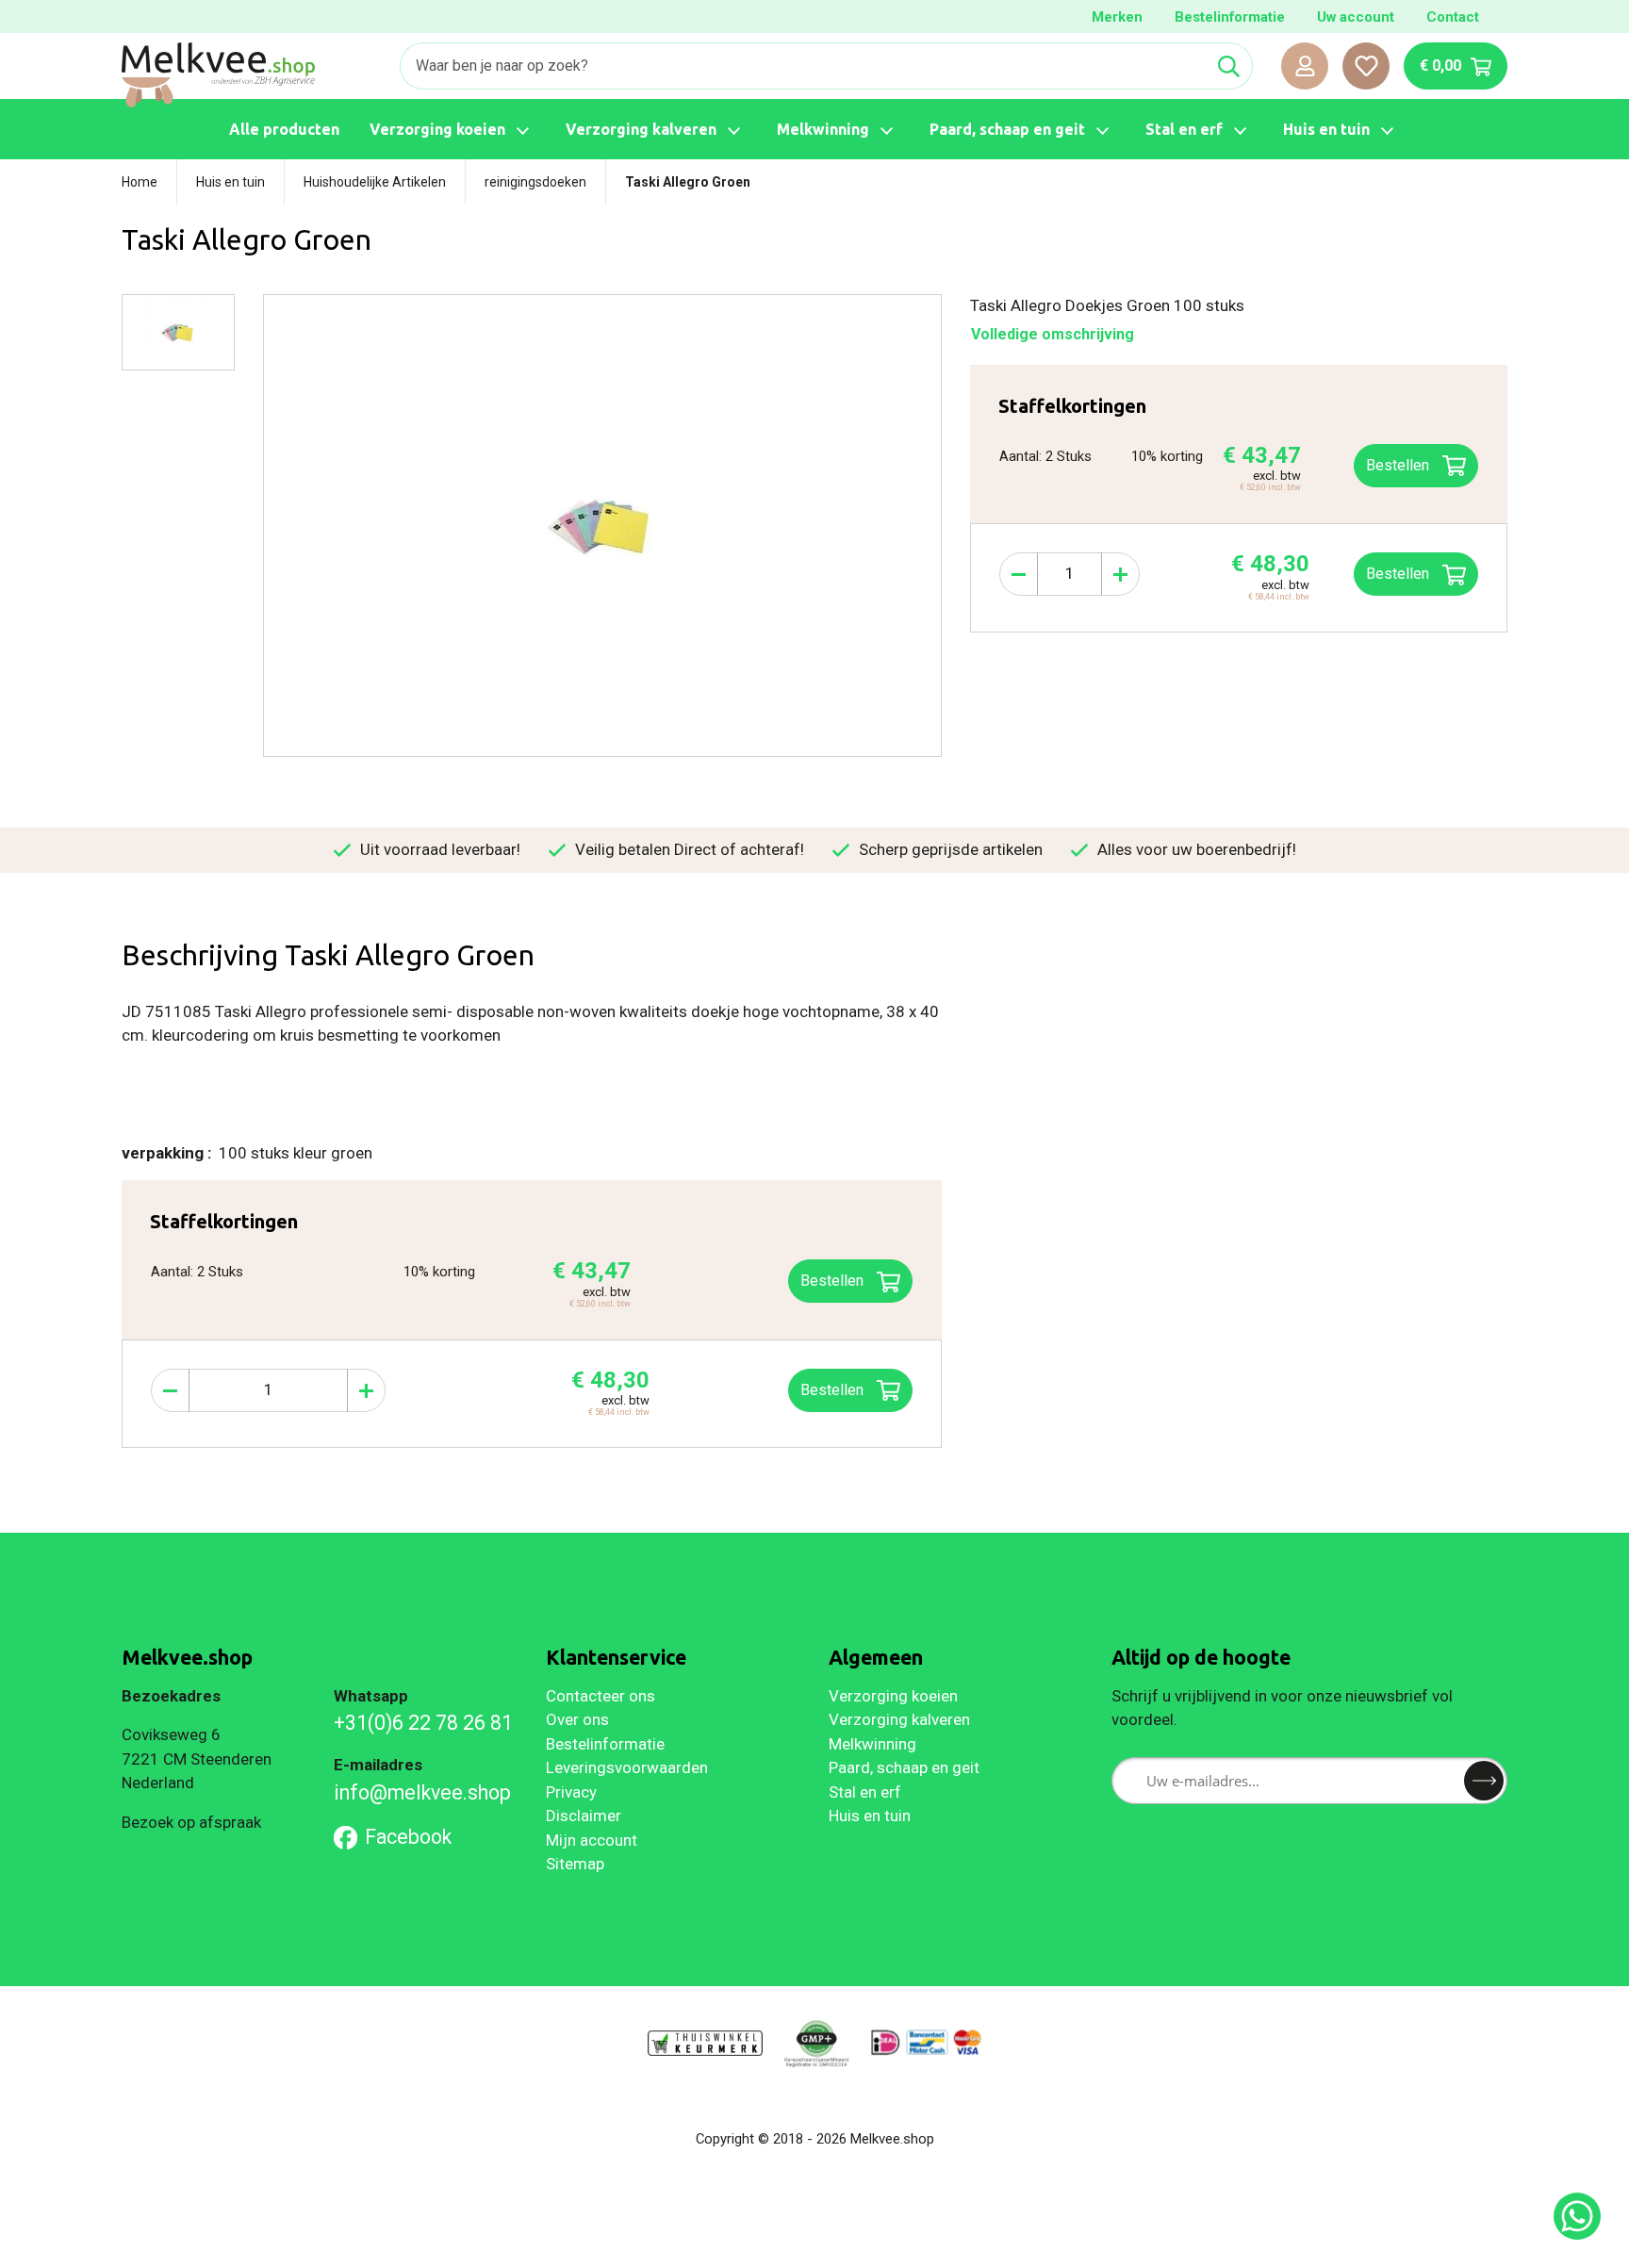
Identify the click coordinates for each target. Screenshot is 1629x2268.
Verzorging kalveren (899, 1719)
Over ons (577, 1719)
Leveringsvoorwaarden (627, 1767)
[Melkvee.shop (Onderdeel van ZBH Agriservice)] (218, 75)
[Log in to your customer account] (1305, 66)
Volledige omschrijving (1053, 334)
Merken (1117, 17)
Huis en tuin (870, 1816)
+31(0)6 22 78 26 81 (423, 1723)
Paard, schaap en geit (904, 1767)
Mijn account (592, 1840)
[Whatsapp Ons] (1577, 2216)
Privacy (571, 1792)
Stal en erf (865, 1792)
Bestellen (1399, 574)
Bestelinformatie (1230, 17)
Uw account (1356, 17)
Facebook (408, 1837)
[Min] (1019, 574)
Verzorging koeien (893, 1696)
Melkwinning (872, 1744)
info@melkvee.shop (422, 1792)
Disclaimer (584, 1816)
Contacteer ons (601, 1696)
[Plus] (1120, 574)
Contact (1453, 17)
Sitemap (575, 1864)
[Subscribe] (1484, 1781)
